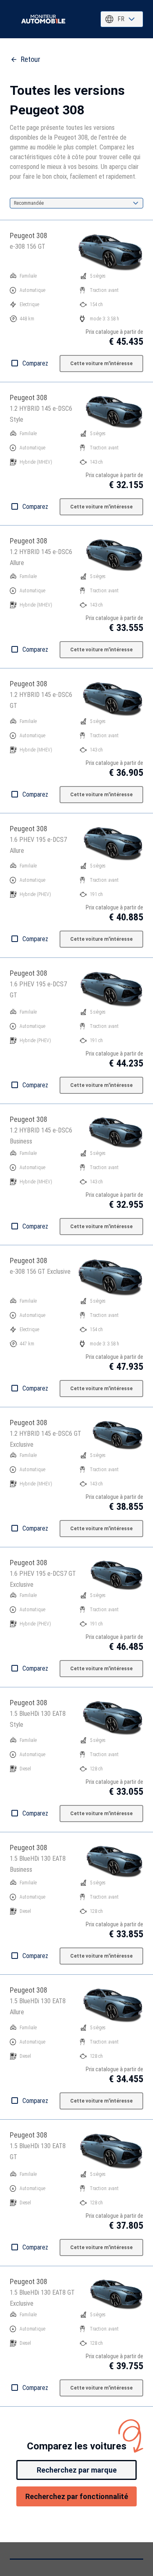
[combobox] (122, 19)
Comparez (35, 363)
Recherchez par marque (77, 2470)
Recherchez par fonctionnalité (77, 2496)
